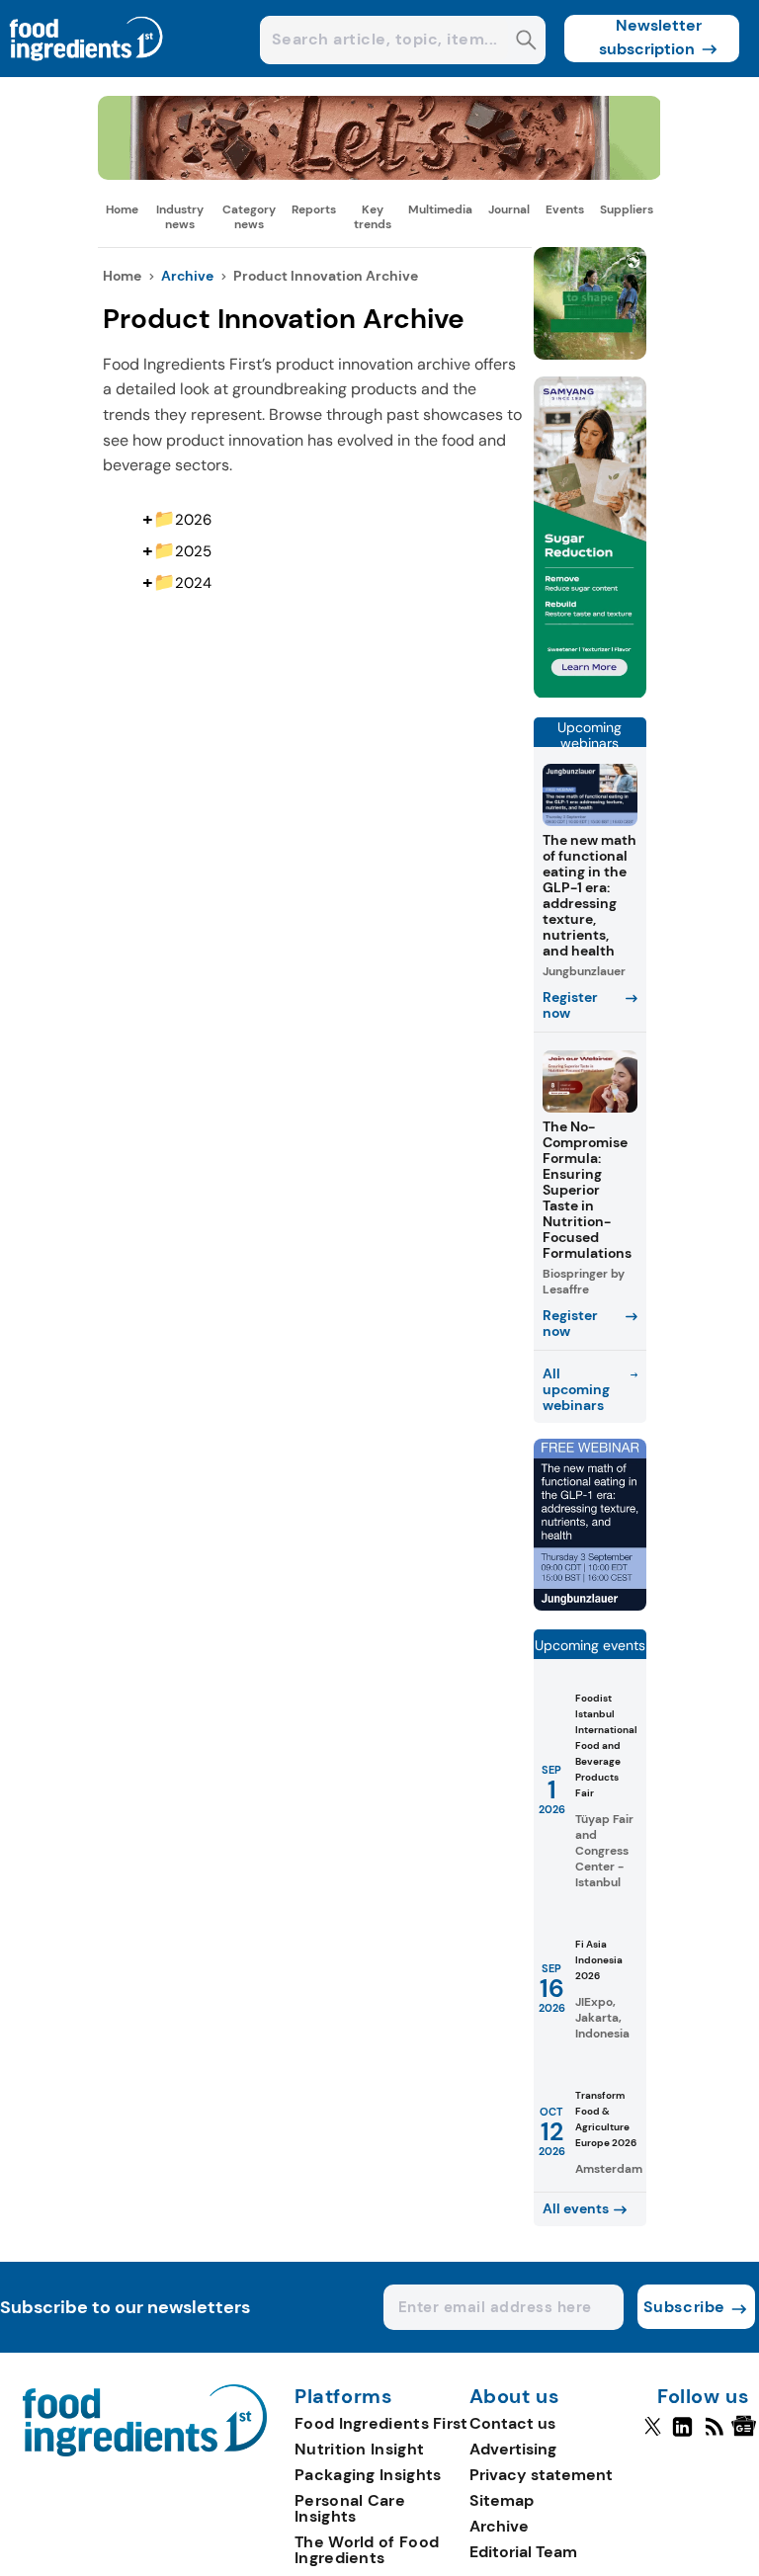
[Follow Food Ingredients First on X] (653, 2435)
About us (515, 2397)
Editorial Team (523, 2552)
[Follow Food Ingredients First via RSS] (714, 2435)
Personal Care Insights (350, 2508)
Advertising (513, 2449)
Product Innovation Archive (326, 276)
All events (576, 2208)
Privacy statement (541, 2475)
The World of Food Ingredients (367, 2550)
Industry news (180, 216)
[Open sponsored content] (379, 174)
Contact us (512, 2423)
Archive (187, 276)
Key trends (373, 216)
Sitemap (502, 2500)
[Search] (526, 42)
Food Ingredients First (381, 2423)
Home (122, 209)
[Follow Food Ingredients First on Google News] (747, 2435)
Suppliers (627, 209)
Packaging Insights (368, 2475)
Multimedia (440, 209)
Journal (509, 209)
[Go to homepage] (145, 2451)
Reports (314, 209)
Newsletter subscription (651, 37)
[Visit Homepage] (87, 72)
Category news (249, 216)
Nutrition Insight (359, 2449)
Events (565, 209)
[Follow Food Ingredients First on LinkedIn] (682, 2435)
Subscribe (684, 2307)
